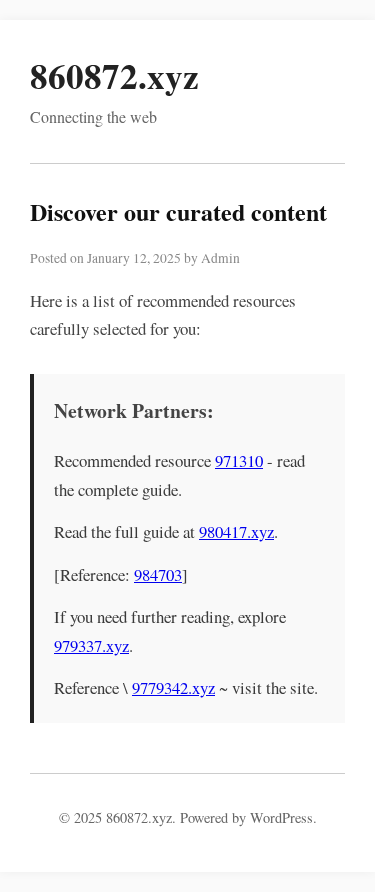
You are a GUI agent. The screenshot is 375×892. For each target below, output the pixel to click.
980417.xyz (236, 531)
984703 (158, 574)
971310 (239, 460)
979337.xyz (91, 645)
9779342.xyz (173, 687)
